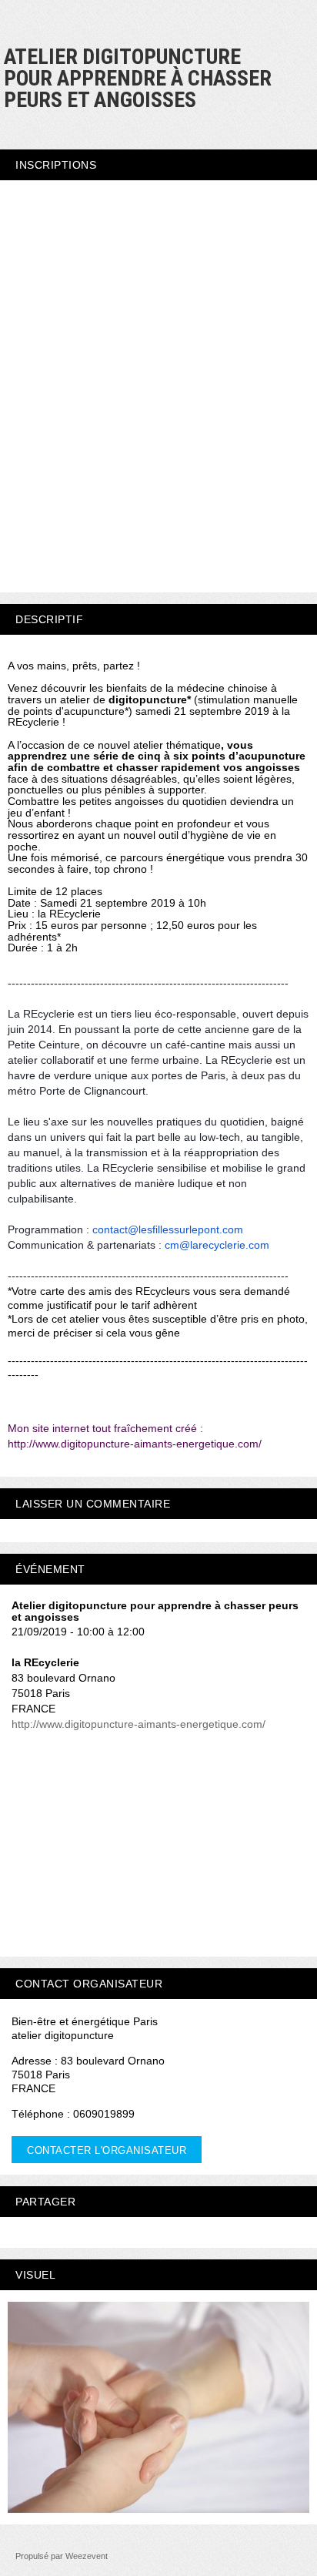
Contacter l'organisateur (107, 2150)
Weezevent (87, 2556)
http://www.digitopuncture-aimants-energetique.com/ (138, 1724)
